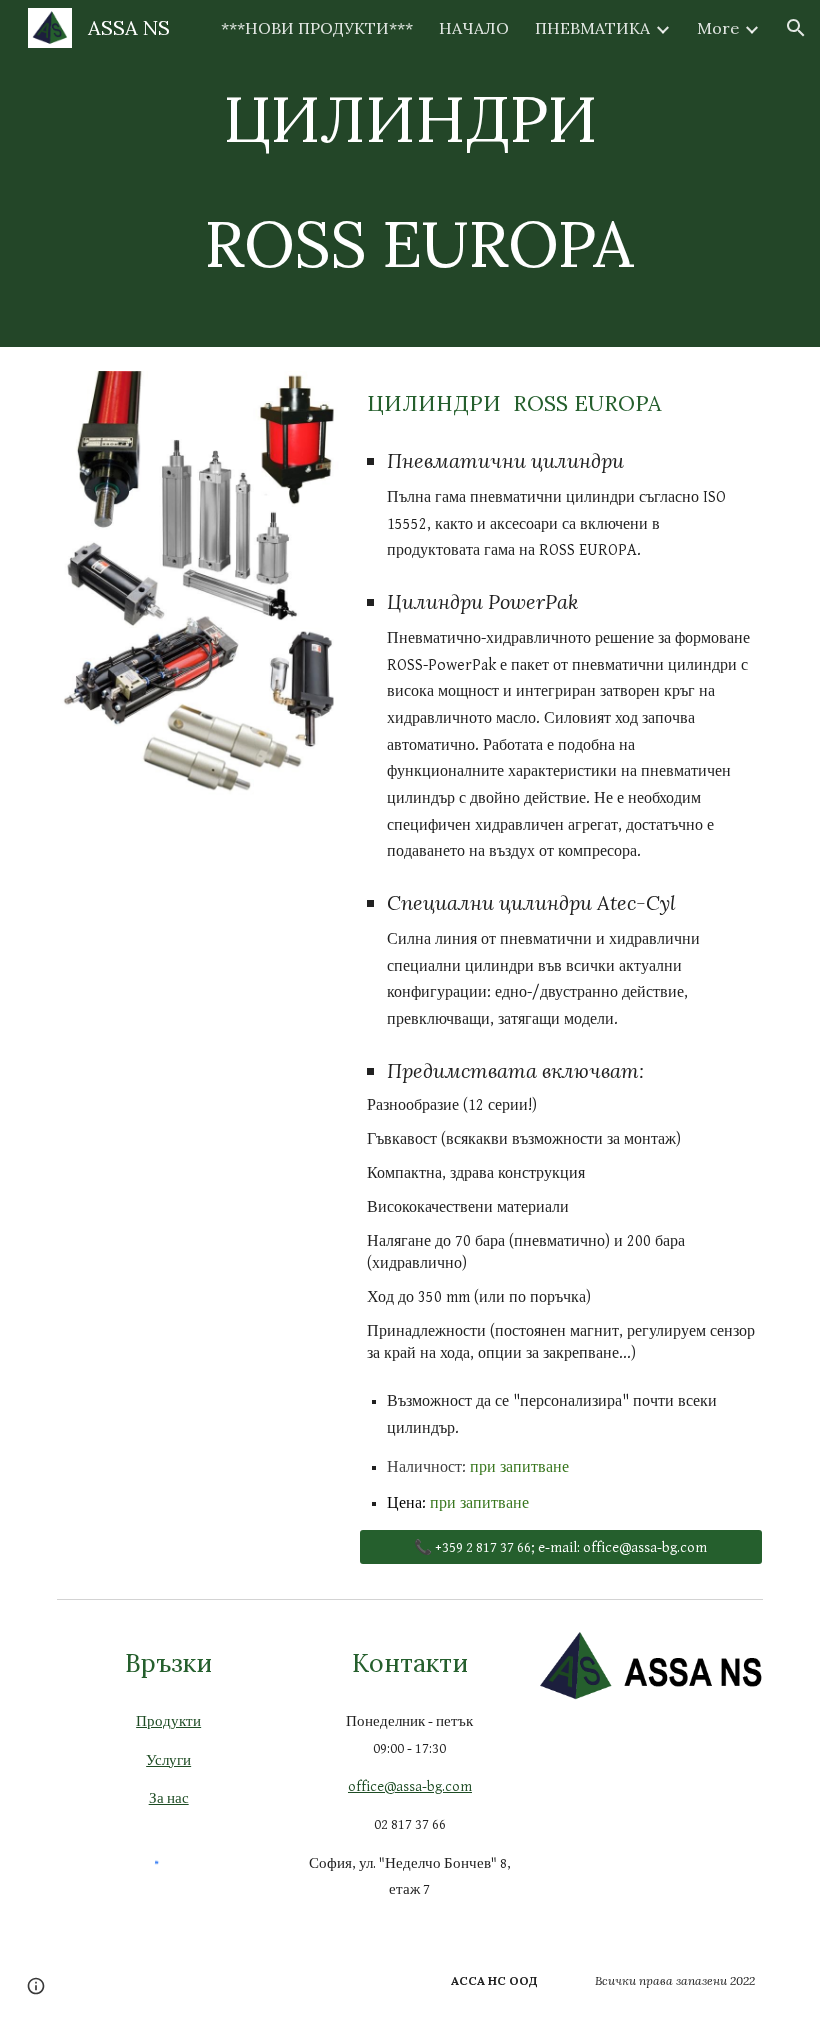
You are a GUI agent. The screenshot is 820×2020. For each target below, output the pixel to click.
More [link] (718, 28)
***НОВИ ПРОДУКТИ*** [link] (317, 28)
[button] (796, 28)
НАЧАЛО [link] (474, 28)
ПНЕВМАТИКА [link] (592, 28)
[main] (410, 173)
